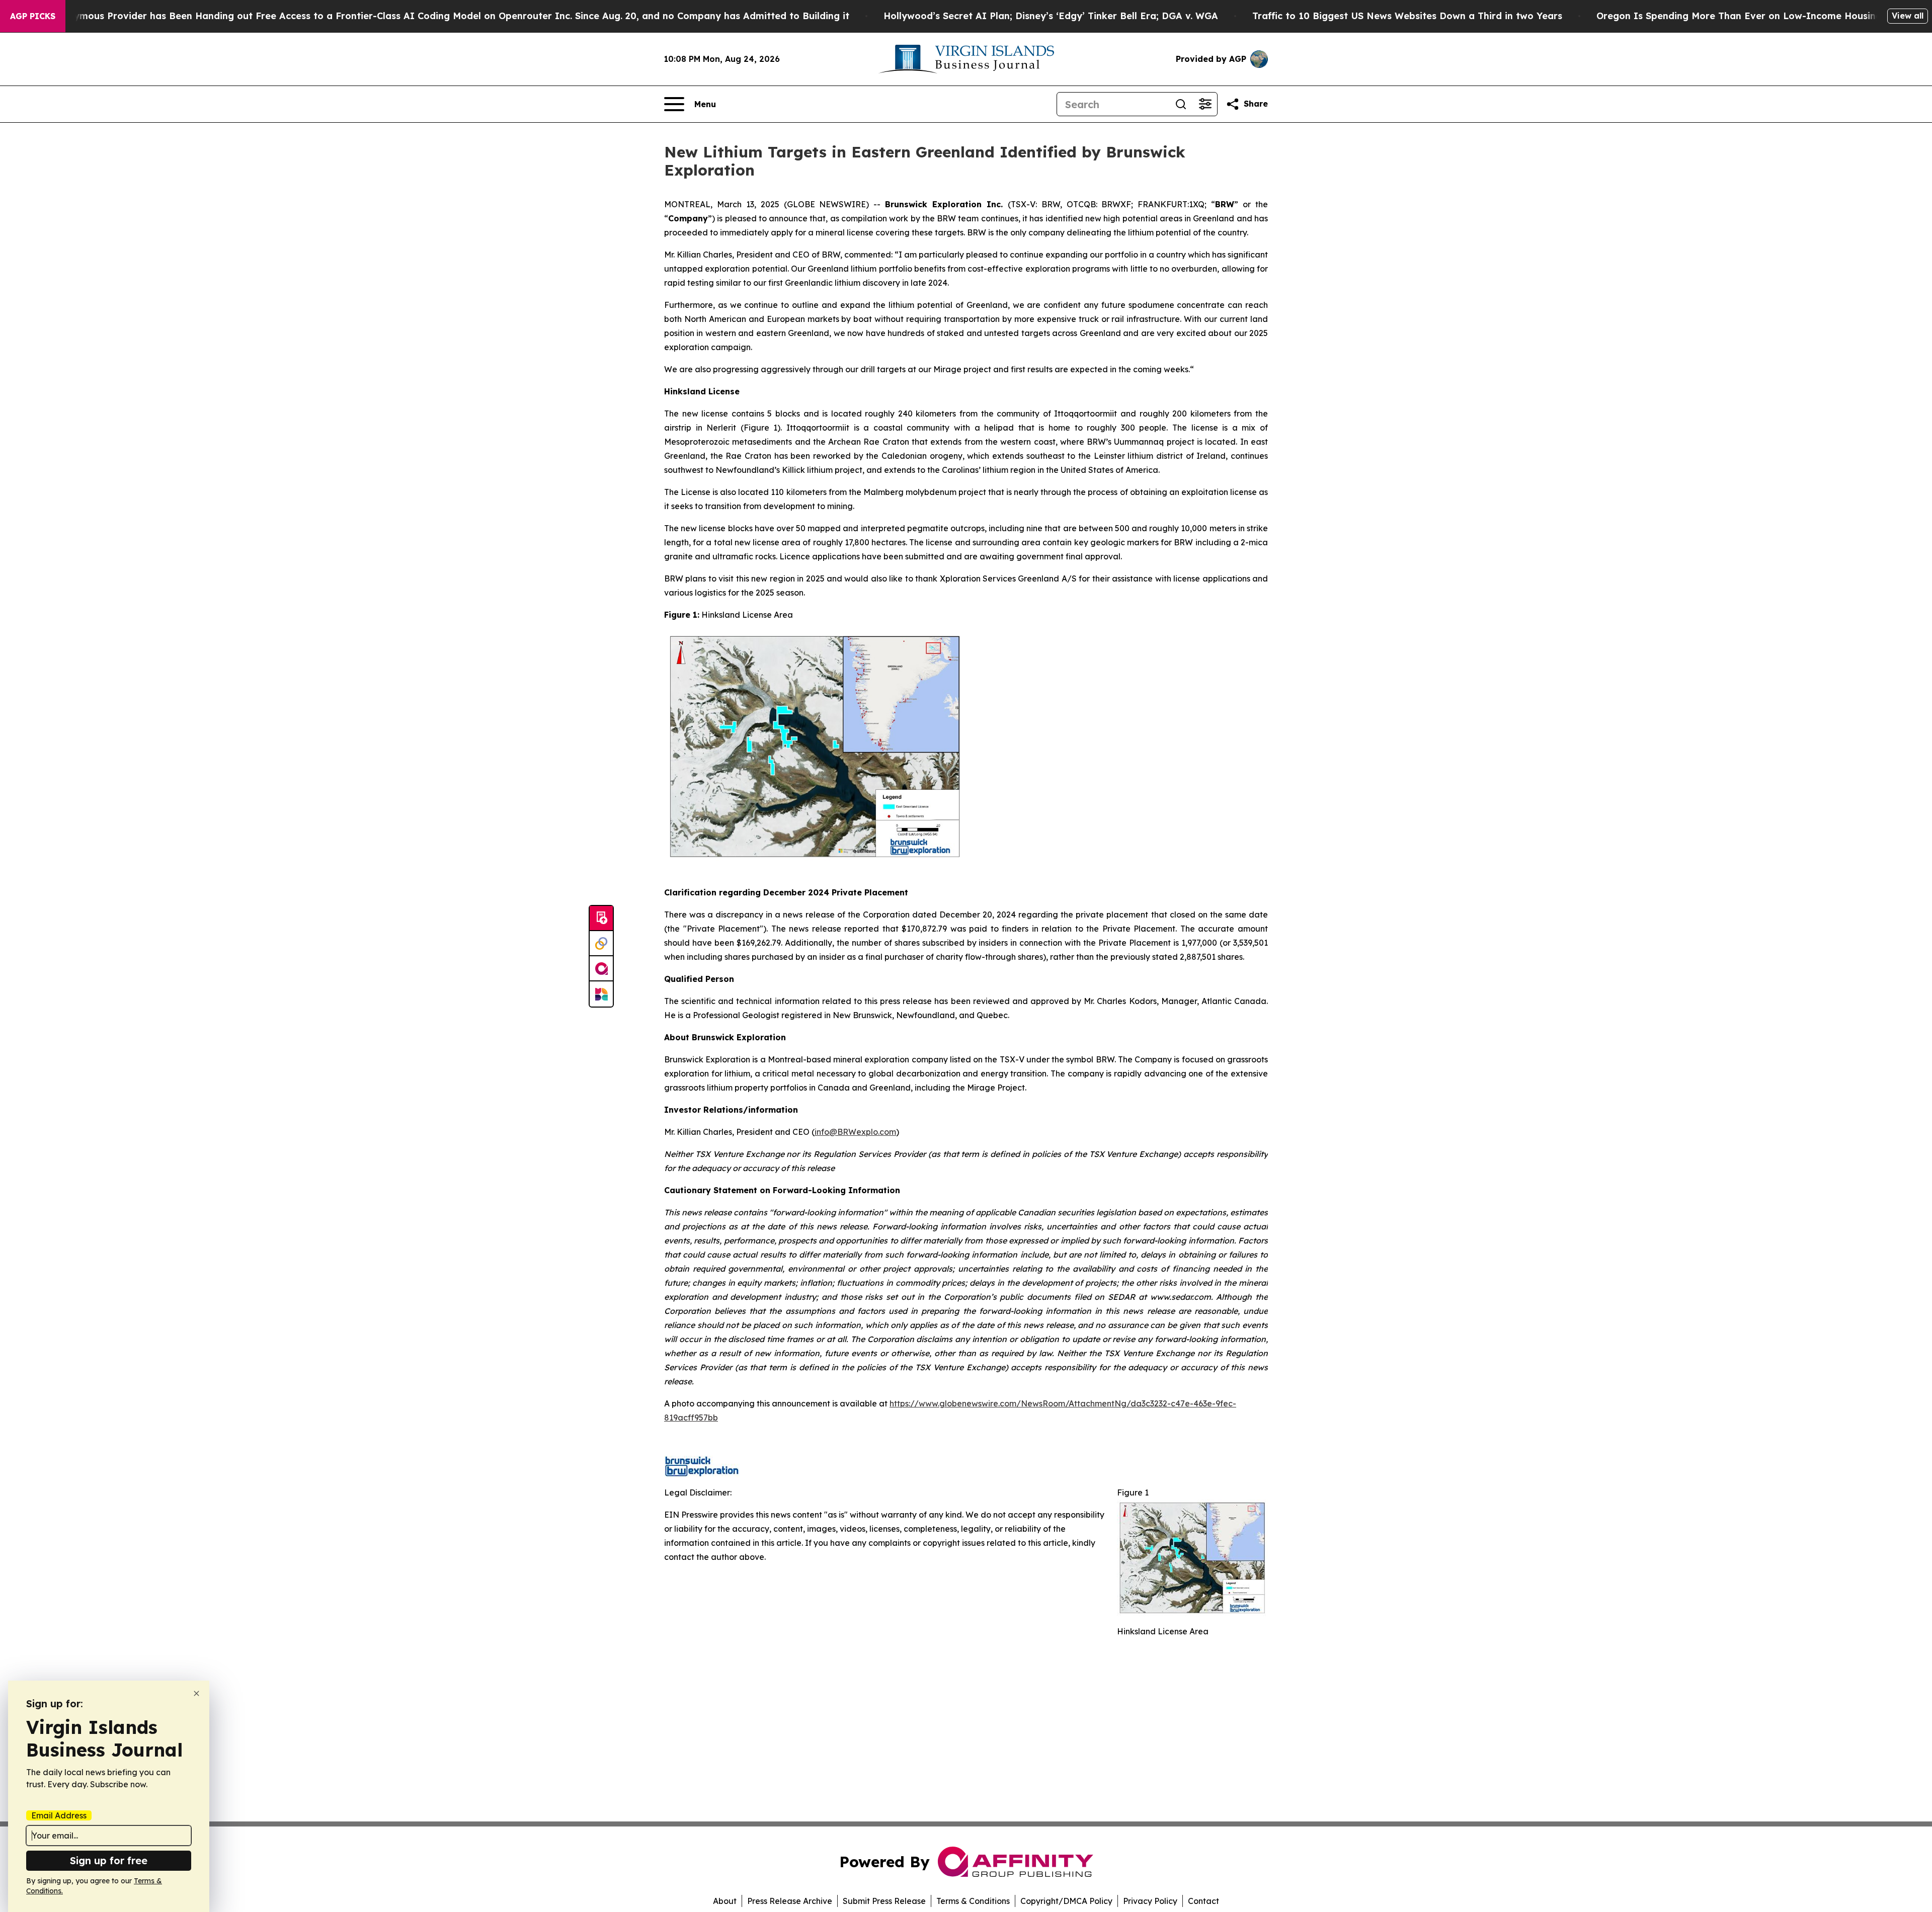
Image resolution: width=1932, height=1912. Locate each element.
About (725, 1901)
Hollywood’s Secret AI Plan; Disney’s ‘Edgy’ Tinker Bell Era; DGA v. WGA (1051, 16)
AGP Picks (33, 16)
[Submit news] (601, 919)
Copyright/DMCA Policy (1066, 1901)
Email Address (59, 1815)
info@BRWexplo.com (855, 1132)
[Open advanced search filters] (1205, 104)
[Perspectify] (601, 944)
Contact (1203, 1901)
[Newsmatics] (601, 994)
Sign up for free (109, 1860)
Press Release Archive (790, 1901)
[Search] (1181, 104)
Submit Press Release (884, 1901)
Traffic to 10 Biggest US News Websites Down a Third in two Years (1407, 16)
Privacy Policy (1150, 1901)
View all (1908, 16)
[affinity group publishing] (601, 969)
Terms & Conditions (973, 1901)
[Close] (196, 1693)
